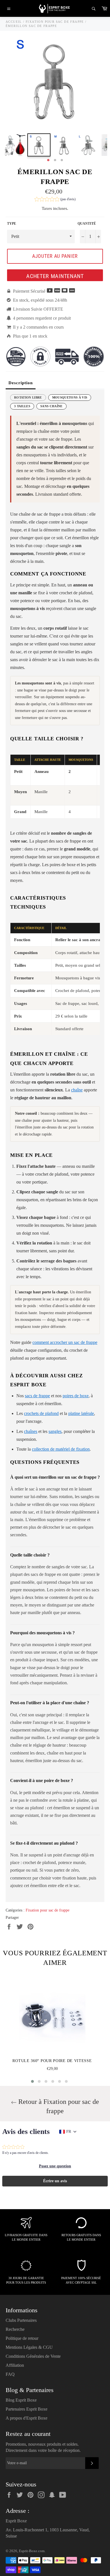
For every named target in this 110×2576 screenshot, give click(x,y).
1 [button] (48, 160)
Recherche (15, 2329)
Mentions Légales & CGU (29, 2347)
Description (21, 383)
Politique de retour (22, 2338)
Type (12, 224)
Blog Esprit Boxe (21, 2400)
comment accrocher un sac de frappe (65, 1342)
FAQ (10, 2374)
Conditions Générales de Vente (33, 2356)
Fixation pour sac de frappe (48, 1910)
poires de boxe (76, 1396)
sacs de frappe (37, 1396)
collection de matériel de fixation (61, 1449)
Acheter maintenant (55, 276)
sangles (55, 1431)
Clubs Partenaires (21, 2320)
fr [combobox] (69, 2132)
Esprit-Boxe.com (32, 2551)
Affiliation (15, 2365)
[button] (55, 200)
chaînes (31, 1431)
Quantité (87, 224)
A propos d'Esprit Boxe (27, 2418)
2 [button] (55, 160)
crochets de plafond (41, 1413)
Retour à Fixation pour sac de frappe (58, 2106)
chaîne (77, 1090)
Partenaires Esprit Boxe (27, 2409)
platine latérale (81, 1413)
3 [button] (62, 160)
